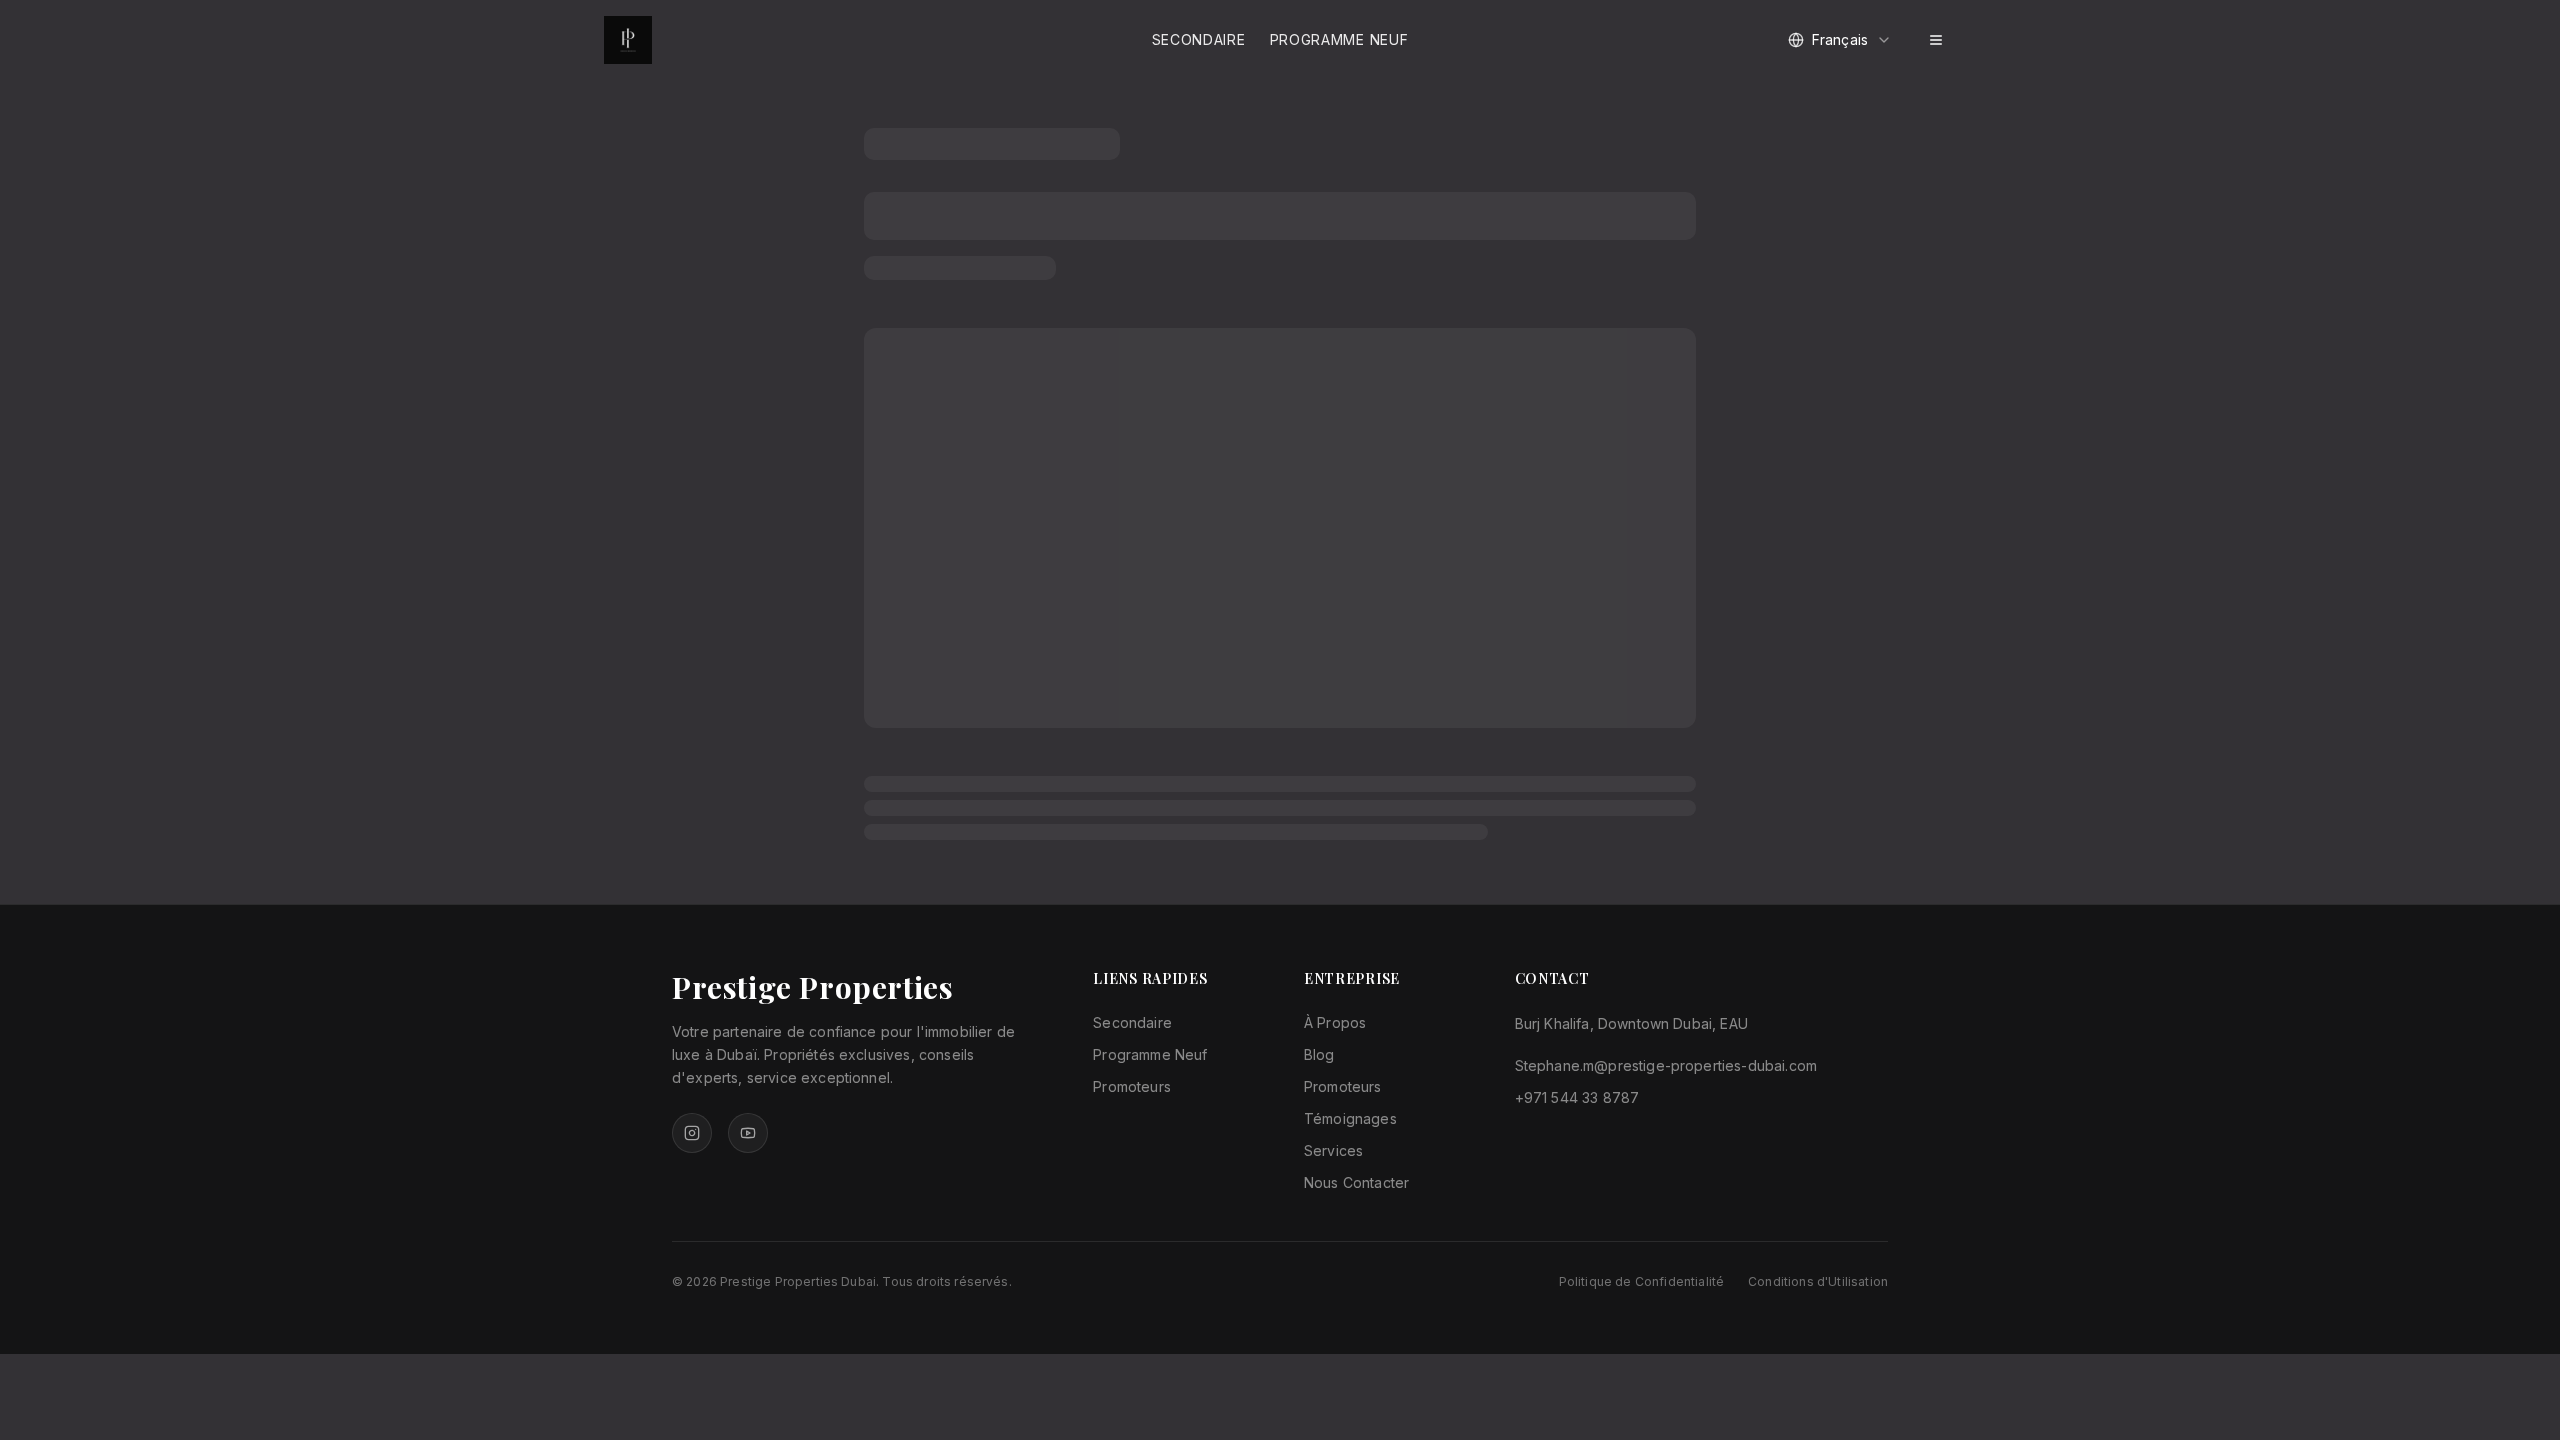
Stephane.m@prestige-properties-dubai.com (1666, 1065)
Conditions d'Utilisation (1818, 1281)
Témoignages (1350, 1118)
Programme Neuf (1339, 39)
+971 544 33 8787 (1577, 1097)
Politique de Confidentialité (1641, 1281)
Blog (1319, 1054)
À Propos (1335, 1022)
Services (1333, 1150)
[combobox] (1840, 40)
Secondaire (1199, 39)
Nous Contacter (1356, 1182)
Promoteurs (1132, 1086)
